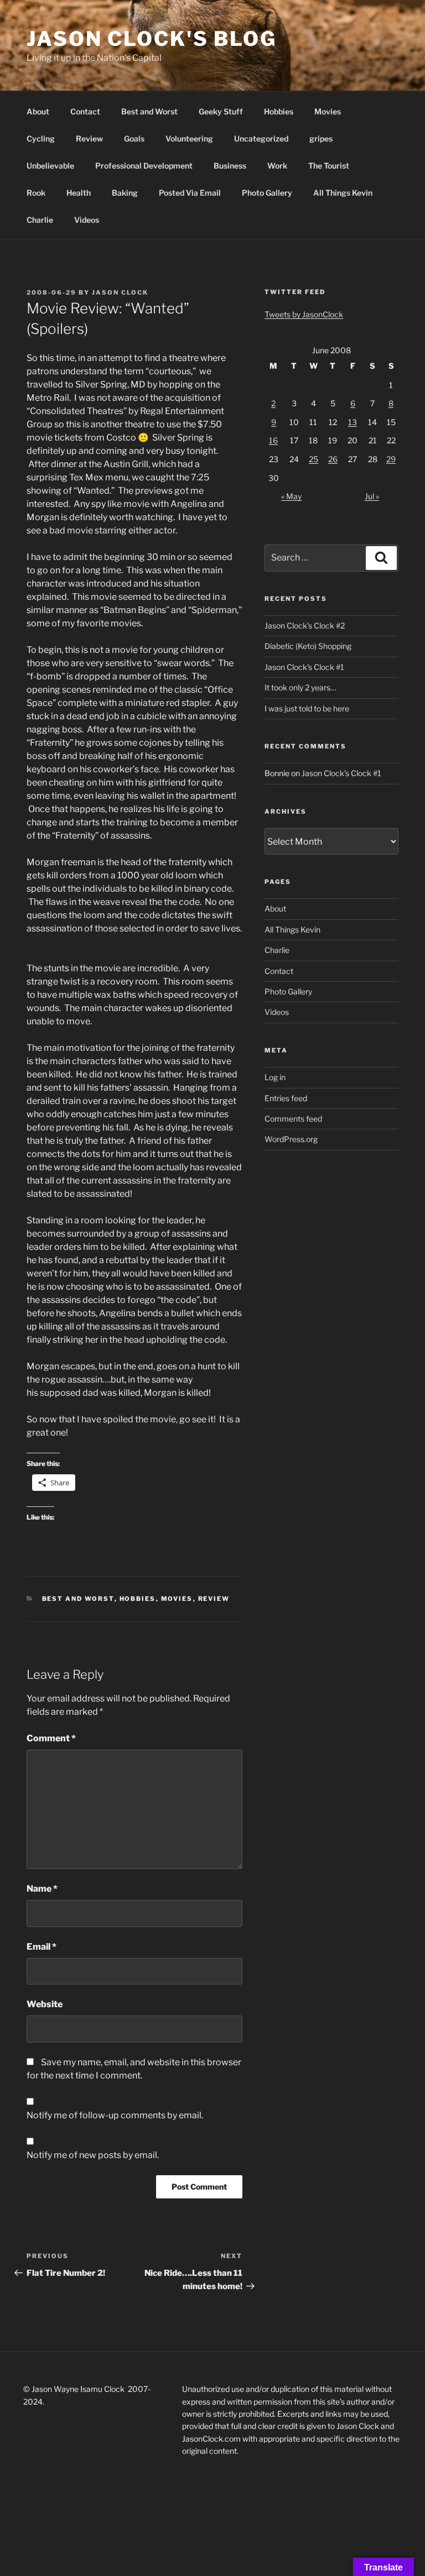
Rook (36, 193)
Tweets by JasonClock (304, 314)
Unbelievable (50, 166)
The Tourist (329, 166)
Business (230, 166)
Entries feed (286, 1098)
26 (333, 459)
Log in (275, 1077)
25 (313, 459)
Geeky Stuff (221, 111)
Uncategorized (261, 138)
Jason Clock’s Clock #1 (304, 667)
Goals (134, 138)
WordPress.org (291, 1139)
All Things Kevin (343, 193)
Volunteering (189, 138)
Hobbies (279, 111)
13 (353, 422)
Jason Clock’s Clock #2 (305, 625)
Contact (85, 111)
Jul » (372, 496)
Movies (328, 111)
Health (79, 193)
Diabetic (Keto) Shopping (308, 646)
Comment (51, 1738)
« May (291, 496)
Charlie (40, 220)
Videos (87, 220)
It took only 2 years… (300, 687)
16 (273, 440)
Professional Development (144, 166)
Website (45, 2004)
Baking (125, 193)
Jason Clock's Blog (152, 39)
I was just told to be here (307, 708)
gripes (321, 138)
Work (277, 166)
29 (391, 459)
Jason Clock (120, 292)
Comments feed (293, 1119)
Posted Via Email (190, 193)
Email (42, 1947)
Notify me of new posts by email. (93, 2155)
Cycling (41, 138)
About (38, 111)
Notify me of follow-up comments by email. (115, 2115)
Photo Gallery (267, 193)
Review (89, 138)
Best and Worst (149, 111)
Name (42, 1889)
